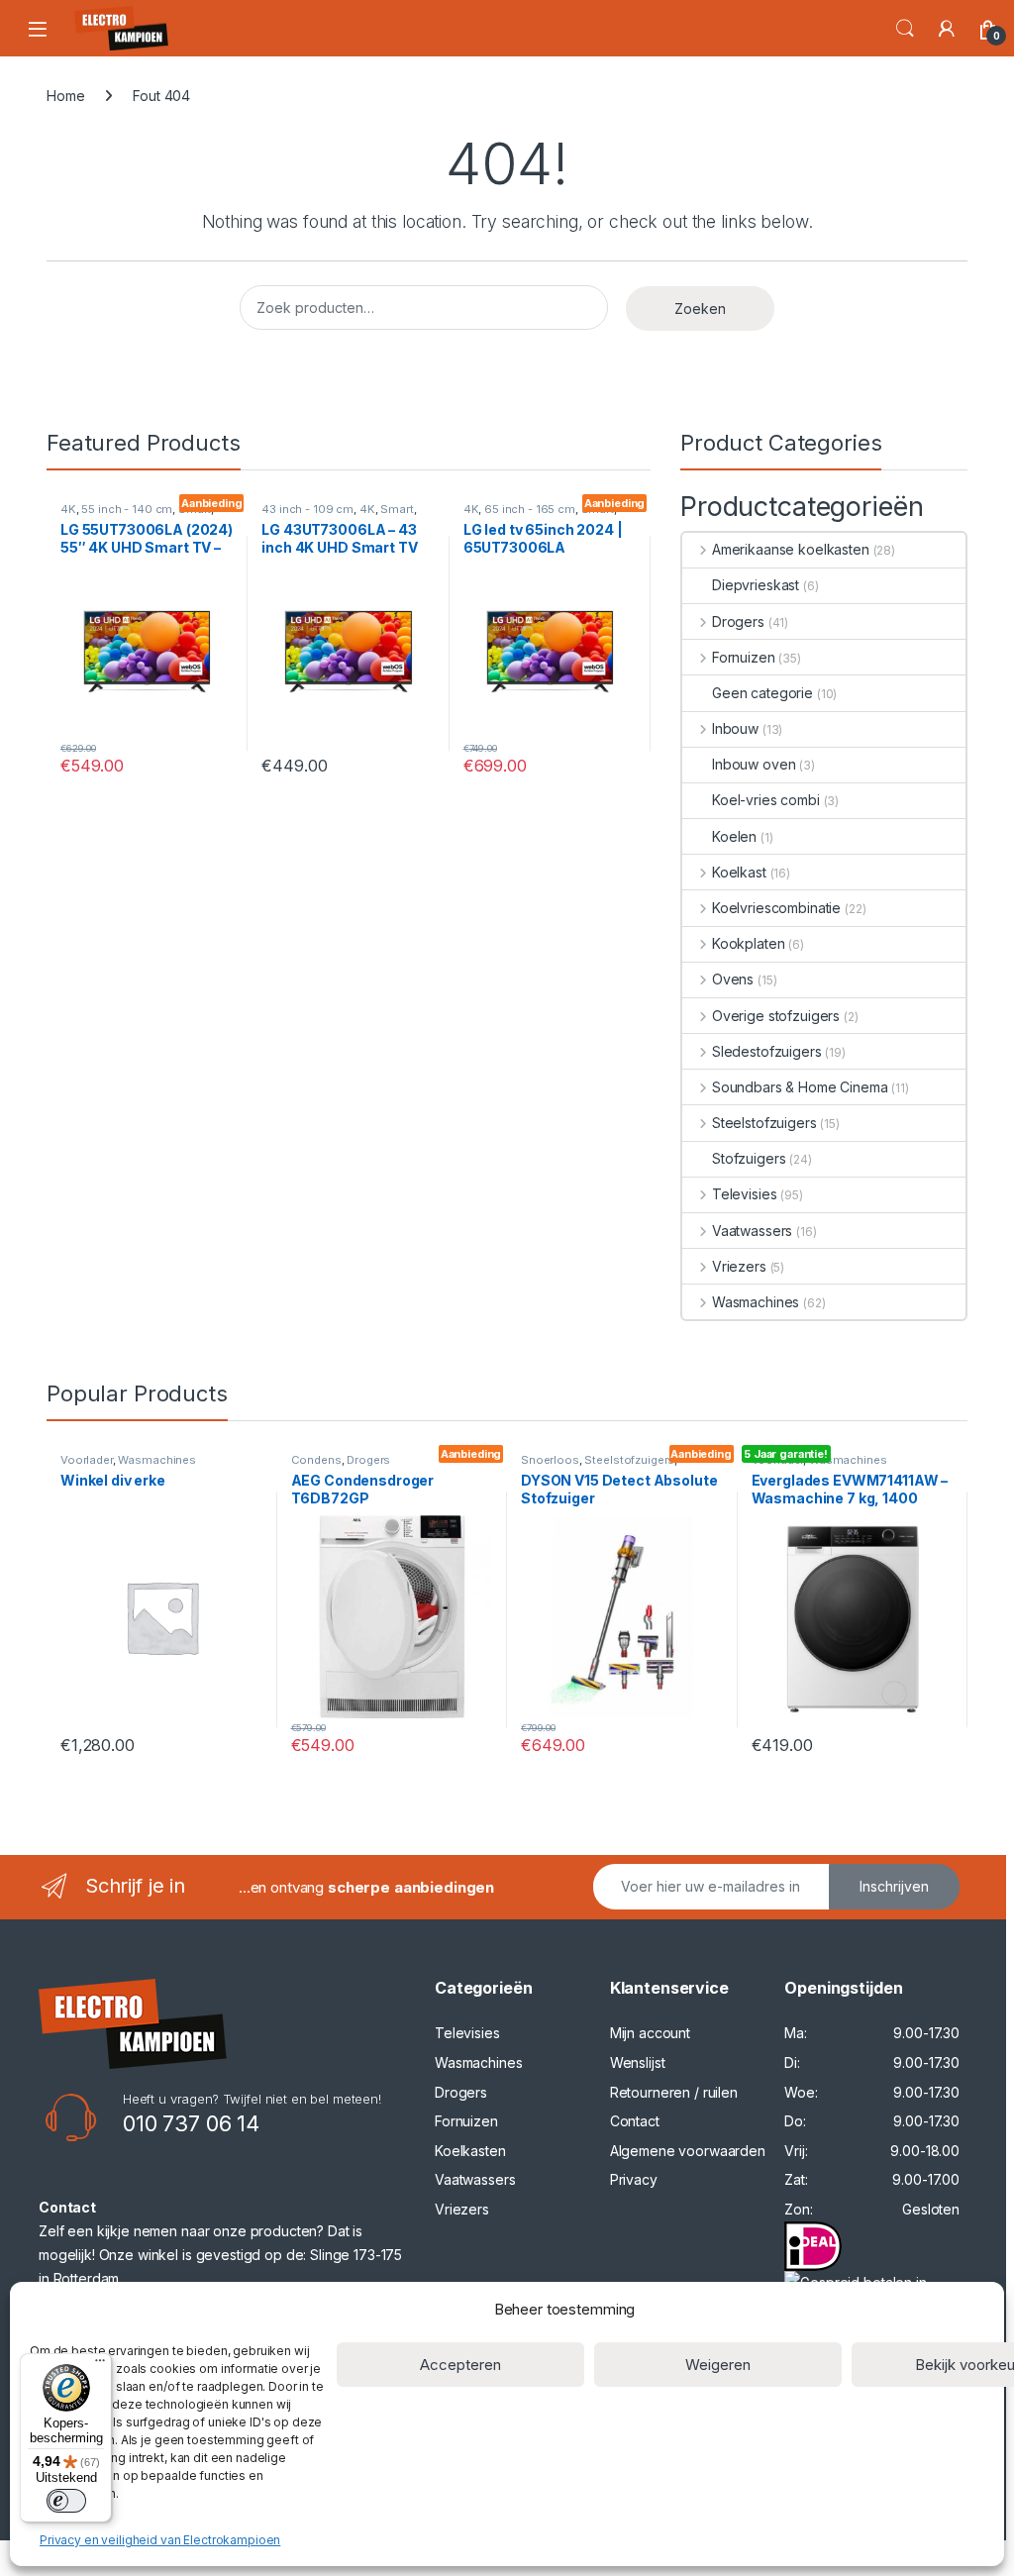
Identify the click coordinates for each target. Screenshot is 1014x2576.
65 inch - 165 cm (530, 509)
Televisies (744, 1194)
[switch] (66, 2501)
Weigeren (718, 2365)
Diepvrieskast (756, 585)
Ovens (733, 979)
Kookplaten (748, 943)
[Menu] (100, 2365)
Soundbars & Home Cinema (800, 1087)
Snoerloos (550, 1460)
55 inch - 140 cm (127, 509)
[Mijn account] (947, 29)
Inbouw (735, 728)
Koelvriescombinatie (776, 908)
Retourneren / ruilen (674, 2092)
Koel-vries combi (766, 800)
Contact (635, 2121)
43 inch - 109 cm (307, 509)
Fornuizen (744, 657)
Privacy (634, 2179)
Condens (316, 1460)
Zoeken (700, 309)
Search (905, 29)
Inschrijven (894, 1886)
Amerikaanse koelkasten (791, 549)
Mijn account (650, 2033)
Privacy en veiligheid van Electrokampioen (160, 2540)
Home (65, 96)
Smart (397, 509)
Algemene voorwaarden (688, 2151)
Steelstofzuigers (764, 1123)
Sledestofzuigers (767, 1051)
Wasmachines (756, 1302)
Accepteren (460, 2365)
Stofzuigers (749, 1158)
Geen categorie (762, 693)
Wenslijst (638, 2062)
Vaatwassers (752, 1231)
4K (68, 509)
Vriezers (739, 1266)
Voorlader (87, 1460)
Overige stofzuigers (776, 1016)
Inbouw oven (754, 764)
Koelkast (739, 872)
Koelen (734, 836)
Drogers (738, 621)
